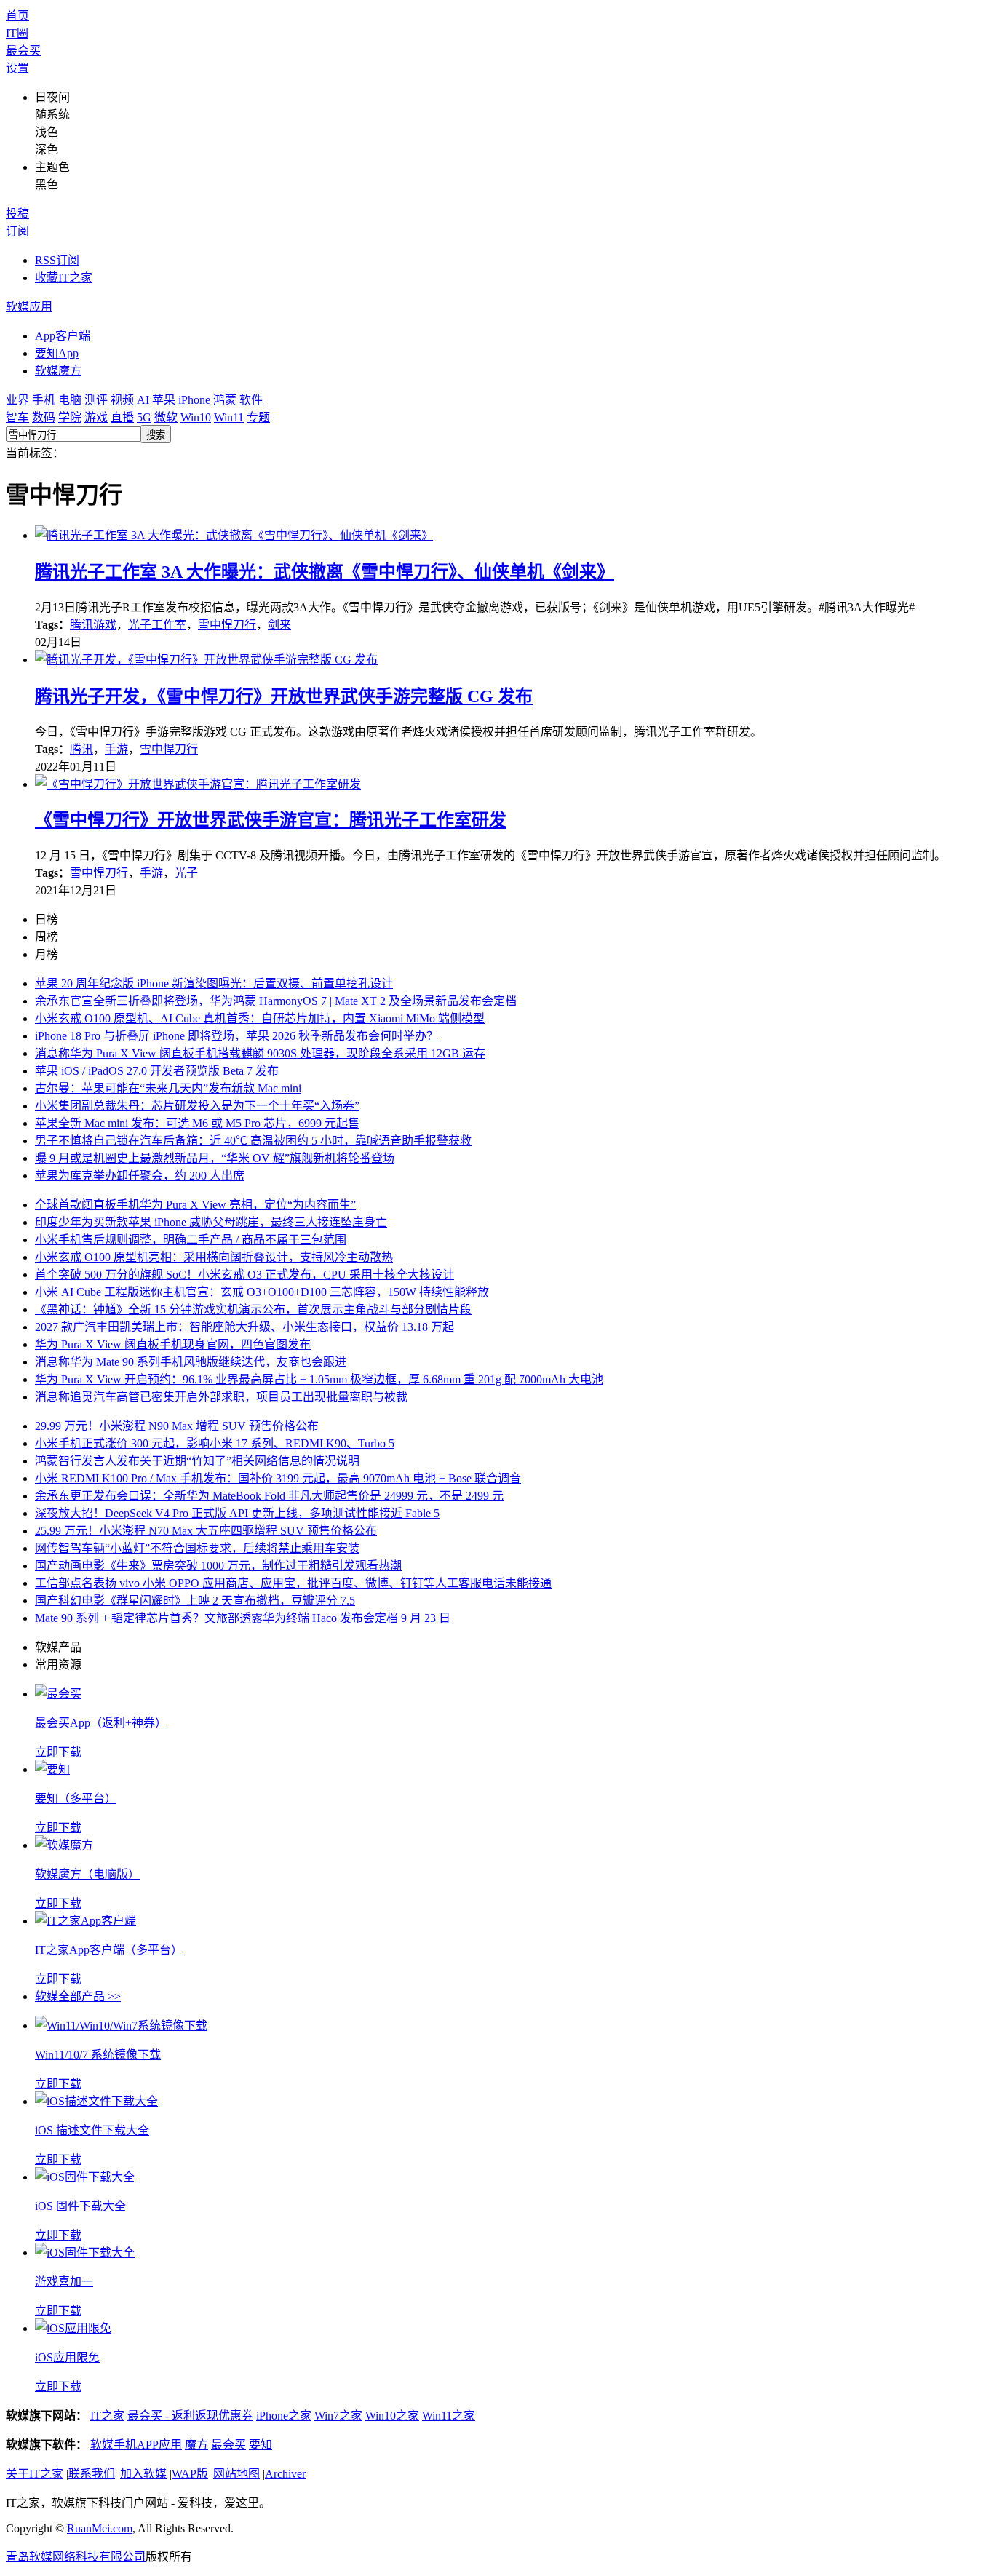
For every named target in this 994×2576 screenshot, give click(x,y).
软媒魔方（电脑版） (87, 1874)
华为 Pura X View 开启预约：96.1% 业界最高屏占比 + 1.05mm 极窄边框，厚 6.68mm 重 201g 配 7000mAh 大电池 (319, 1379)
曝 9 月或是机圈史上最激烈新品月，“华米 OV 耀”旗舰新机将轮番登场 (215, 1158)
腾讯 (81, 749)
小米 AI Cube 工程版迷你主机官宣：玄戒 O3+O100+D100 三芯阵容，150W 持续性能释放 (262, 1292)
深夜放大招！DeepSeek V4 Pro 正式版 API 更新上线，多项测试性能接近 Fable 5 (237, 1513)
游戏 (96, 417)
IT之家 (107, 2416)
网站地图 (236, 2474)
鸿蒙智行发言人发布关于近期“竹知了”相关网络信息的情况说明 (197, 1461)
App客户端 (63, 336)
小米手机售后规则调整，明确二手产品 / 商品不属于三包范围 (191, 1240)
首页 (17, 16)
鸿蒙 (225, 400)
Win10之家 (392, 2416)
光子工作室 (157, 625)
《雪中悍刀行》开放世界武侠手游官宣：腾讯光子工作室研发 (271, 820)
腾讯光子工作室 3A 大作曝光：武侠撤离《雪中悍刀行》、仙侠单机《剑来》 (325, 572)
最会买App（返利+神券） (101, 1723)
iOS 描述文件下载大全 (92, 2130)
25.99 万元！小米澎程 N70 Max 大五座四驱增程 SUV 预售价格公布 (206, 1531)
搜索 (156, 435)
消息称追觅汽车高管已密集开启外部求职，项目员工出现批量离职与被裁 (221, 1397)
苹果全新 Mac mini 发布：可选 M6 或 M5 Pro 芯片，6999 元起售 (197, 1123)
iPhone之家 (284, 2416)
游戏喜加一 (64, 2282)
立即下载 (58, 1752)
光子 (186, 873)
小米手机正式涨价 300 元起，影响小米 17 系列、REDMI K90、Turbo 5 (215, 1443)
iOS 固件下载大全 (80, 2206)
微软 (166, 417)
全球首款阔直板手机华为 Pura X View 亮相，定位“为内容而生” (195, 1205)
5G (144, 417)
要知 (261, 2445)
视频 (122, 400)
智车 (17, 417)
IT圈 (17, 33)
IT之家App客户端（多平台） (109, 1950)
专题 (258, 417)
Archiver (285, 2474)
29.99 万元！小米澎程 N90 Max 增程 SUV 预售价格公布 (177, 1426)
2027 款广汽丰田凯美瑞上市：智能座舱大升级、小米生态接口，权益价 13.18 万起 (244, 1327)
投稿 (17, 214)
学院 (70, 417)
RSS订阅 (57, 260)
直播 (122, 417)
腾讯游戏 (93, 625)
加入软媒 (143, 2474)
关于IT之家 (35, 2474)
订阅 (17, 231)
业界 (17, 400)
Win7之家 (338, 2416)
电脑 (70, 400)
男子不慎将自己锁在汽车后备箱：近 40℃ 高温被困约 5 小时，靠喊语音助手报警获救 (253, 1141)
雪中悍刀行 (227, 625)
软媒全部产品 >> (78, 1996)
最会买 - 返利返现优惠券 (190, 2416)
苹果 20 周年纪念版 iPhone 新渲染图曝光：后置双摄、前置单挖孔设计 (214, 983)
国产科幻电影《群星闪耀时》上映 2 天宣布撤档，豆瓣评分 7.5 (195, 1601)
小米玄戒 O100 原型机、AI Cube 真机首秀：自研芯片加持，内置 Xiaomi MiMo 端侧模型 (260, 1018)
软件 (251, 400)
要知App (57, 353)
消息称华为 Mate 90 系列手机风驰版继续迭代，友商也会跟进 (191, 1362)
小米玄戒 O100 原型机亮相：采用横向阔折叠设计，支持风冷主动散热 (214, 1257)
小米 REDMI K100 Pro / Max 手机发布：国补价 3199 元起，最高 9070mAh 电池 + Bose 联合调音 (278, 1478)
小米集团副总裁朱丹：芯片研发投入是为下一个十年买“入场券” (197, 1106)
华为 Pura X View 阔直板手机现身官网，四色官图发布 (173, 1344)
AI (143, 400)
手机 (44, 400)
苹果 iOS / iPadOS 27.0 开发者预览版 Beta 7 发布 (157, 1071)
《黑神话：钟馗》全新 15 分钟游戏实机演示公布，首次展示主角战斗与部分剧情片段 (253, 1309)
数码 (44, 417)
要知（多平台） (76, 1798)
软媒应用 (29, 307)
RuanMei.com (100, 2528)
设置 (17, 68)
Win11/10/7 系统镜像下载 (98, 2055)
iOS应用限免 (67, 2357)
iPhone (194, 400)
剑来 (279, 625)
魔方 (196, 2445)
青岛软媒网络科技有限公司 (76, 2557)
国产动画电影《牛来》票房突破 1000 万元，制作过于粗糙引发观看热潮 (218, 1566)
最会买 (23, 51)
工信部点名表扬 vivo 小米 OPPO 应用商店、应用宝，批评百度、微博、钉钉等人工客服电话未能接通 (293, 1583)
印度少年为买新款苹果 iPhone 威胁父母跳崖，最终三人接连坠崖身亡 (211, 1222)
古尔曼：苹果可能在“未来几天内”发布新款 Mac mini (168, 1088)
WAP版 (190, 2474)
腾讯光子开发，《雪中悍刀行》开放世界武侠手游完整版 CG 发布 (284, 696)
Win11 (229, 417)
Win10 (196, 417)
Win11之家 (449, 2416)
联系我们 (92, 2474)
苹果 (164, 400)
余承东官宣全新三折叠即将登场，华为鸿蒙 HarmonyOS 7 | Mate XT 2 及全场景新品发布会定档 (276, 1001)
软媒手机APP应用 (136, 2445)
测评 (96, 400)
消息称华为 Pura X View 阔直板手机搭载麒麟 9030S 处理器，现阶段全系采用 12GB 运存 (260, 1053)
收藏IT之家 (64, 278)
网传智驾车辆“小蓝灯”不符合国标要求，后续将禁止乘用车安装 (197, 1548)
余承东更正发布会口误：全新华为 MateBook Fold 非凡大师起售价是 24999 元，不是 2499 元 (269, 1496)
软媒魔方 (58, 371)
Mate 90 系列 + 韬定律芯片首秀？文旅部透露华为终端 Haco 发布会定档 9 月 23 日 (243, 1618)
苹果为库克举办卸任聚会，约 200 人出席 (140, 1176)
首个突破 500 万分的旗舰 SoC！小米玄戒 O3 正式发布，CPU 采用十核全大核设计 (244, 1275)
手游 (116, 749)
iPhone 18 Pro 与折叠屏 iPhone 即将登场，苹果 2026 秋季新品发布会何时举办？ (236, 1036)
